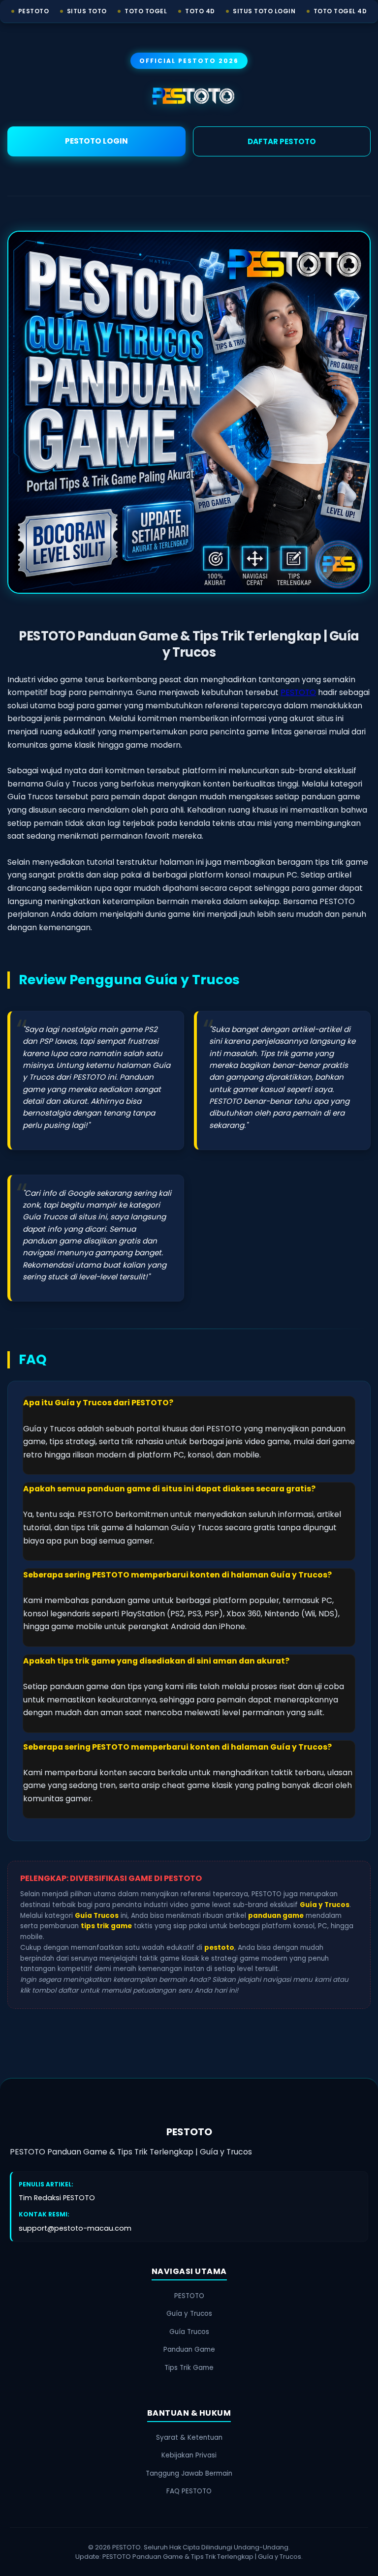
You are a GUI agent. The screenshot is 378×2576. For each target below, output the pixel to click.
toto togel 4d (340, 11)
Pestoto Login (96, 141)
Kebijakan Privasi (189, 2455)
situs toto (87, 11)
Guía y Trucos (189, 2314)
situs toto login (264, 11)
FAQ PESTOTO (189, 2491)
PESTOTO (298, 692)
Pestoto (34, 11)
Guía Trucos (189, 2332)
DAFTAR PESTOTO (282, 141)
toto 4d (200, 11)
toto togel (146, 11)
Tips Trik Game (189, 2368)
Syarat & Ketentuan (189, 2438)
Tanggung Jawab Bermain (189, 2473)
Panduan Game (189, 2349)
